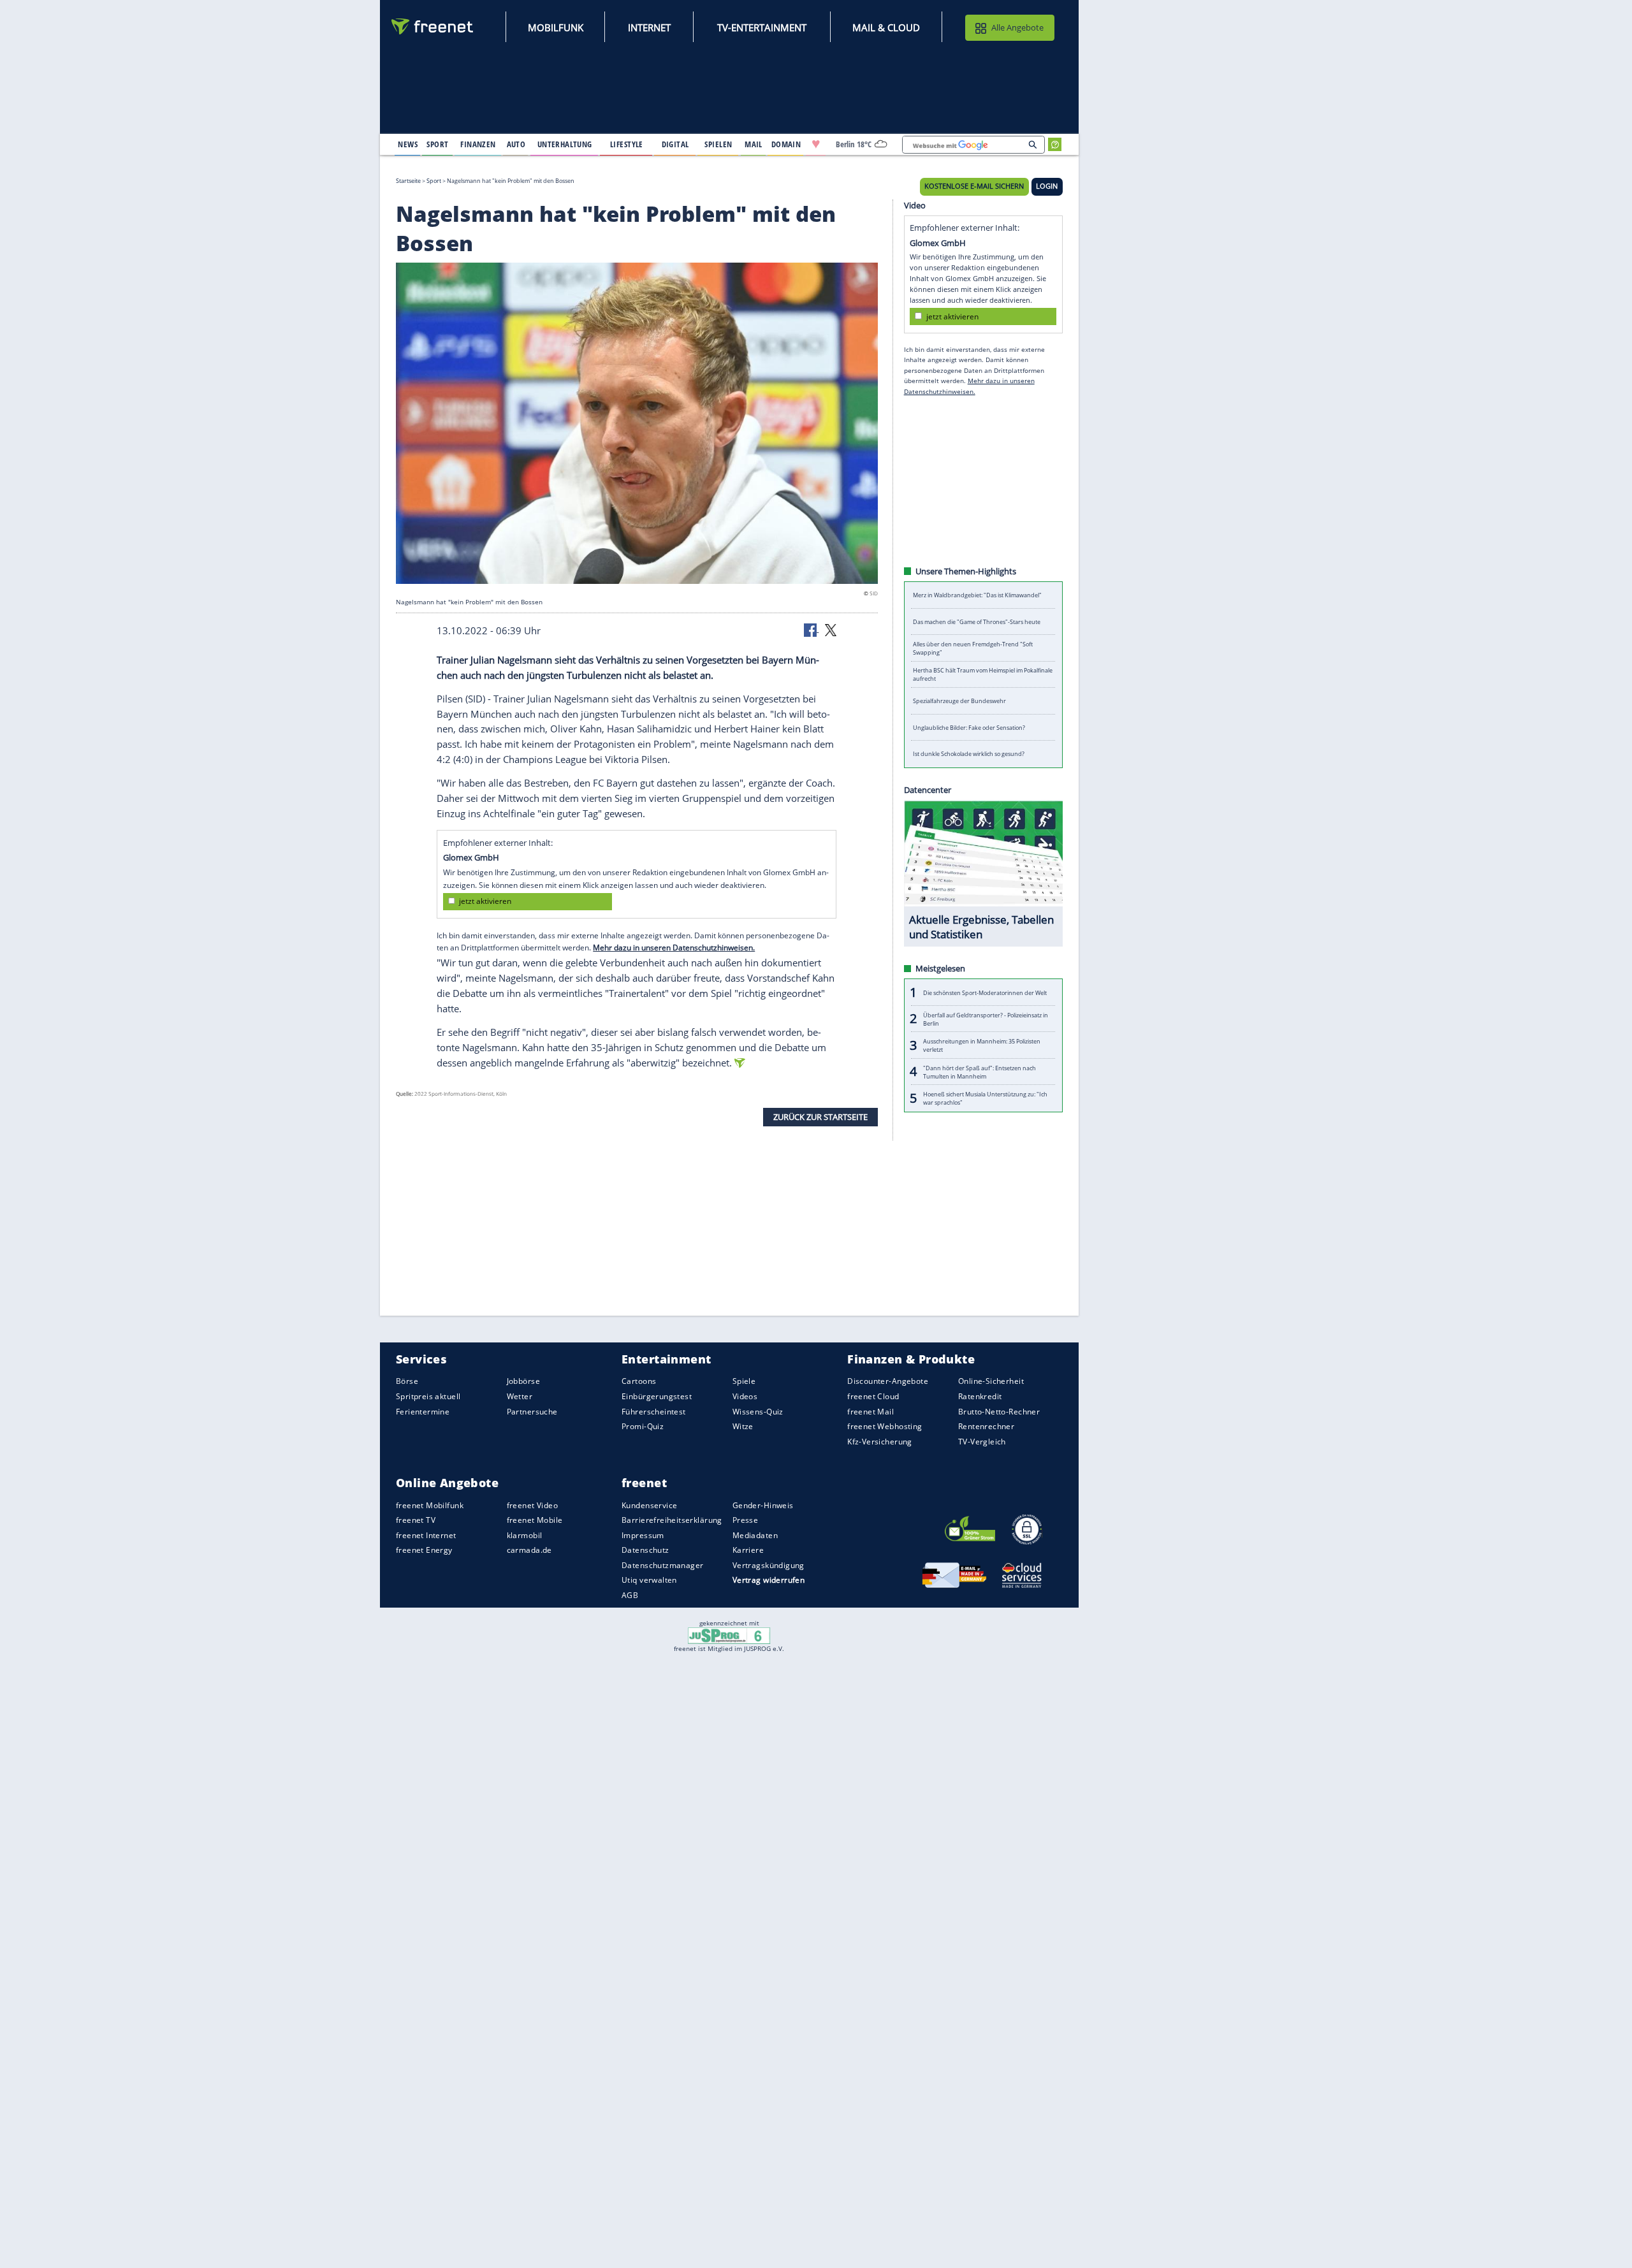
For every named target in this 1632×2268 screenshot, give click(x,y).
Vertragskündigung (769, 1565)
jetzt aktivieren (485, 901)
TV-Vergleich (982, 1441)
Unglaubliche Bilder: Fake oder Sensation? (969, 728)
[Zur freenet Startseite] (433, 26)
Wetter (520, 1396)
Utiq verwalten (649, 1580)
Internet (649, 27)
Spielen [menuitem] (718, 144)
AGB (630, 1595)
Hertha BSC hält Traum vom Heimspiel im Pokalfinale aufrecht (983, 674)
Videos (745, 1396)
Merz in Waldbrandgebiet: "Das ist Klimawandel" (977, 595)
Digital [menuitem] (675, 144)
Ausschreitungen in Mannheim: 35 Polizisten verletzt (982, 1045)
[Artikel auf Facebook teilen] (812, 629)
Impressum (643, 1535)
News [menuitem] (408, 144)
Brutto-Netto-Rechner (999, 1411)
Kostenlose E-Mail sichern (974, 186)
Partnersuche (532, 1411)
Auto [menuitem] (516, 144)
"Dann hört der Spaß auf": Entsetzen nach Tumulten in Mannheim (980, 1072)
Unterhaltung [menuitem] (565, 144)
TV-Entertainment (762, 27)
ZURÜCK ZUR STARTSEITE (820, 1117)
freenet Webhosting (885, 1426)
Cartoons (639, 1381)
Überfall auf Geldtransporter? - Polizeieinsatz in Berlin (986, 1019)
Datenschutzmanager (662, 1565)
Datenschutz (645, 1550)
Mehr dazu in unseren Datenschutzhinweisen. (674, 948)
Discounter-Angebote (888, 1381)
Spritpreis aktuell (428, 1396)
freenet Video (532, 1505)
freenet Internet (426, 1535)
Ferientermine (423, 1411)
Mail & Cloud (886, 27)
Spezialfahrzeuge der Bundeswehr (959, 701)
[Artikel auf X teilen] (831, 629)
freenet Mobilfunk (430, 1505)
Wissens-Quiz (758, 1411)
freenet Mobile (535, 1520)
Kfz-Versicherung (880, 1441)
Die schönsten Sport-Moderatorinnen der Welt (985, 992)
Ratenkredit (980, 1396)
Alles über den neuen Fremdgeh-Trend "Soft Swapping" (973, 648)
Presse (746, 1520)
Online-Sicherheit (991, 1381)
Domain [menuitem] (786, 144)
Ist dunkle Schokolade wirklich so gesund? (969, 754)
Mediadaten (755, 1535)
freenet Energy (424, 1550)
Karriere (748, 1550)
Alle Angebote (1017, 27)
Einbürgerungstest (657, 1396)
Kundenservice (649, 1505)
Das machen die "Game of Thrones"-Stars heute (977, 622)
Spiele (744, 1381)
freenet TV (416, 1520)
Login (1047, 186)
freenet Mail (871, 1411)
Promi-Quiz (643, 1426)
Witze (743, 1426)
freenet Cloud (873, 1396)
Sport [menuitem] (437, 144)
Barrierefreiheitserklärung (672, 1520)
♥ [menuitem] (816, 144)
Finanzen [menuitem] (478, 144)
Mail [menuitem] (754, 144)
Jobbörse (523, 1381)
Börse (407, 1381)
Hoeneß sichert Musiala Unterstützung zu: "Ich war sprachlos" (985, 1098)
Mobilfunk (556, 27)
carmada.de (529, 1550)
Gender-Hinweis (763, 1505)
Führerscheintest (654, 1411)
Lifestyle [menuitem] (627, 144)
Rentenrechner (986, 1426)
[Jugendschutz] (729, 1635)
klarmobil (525, 1535)
